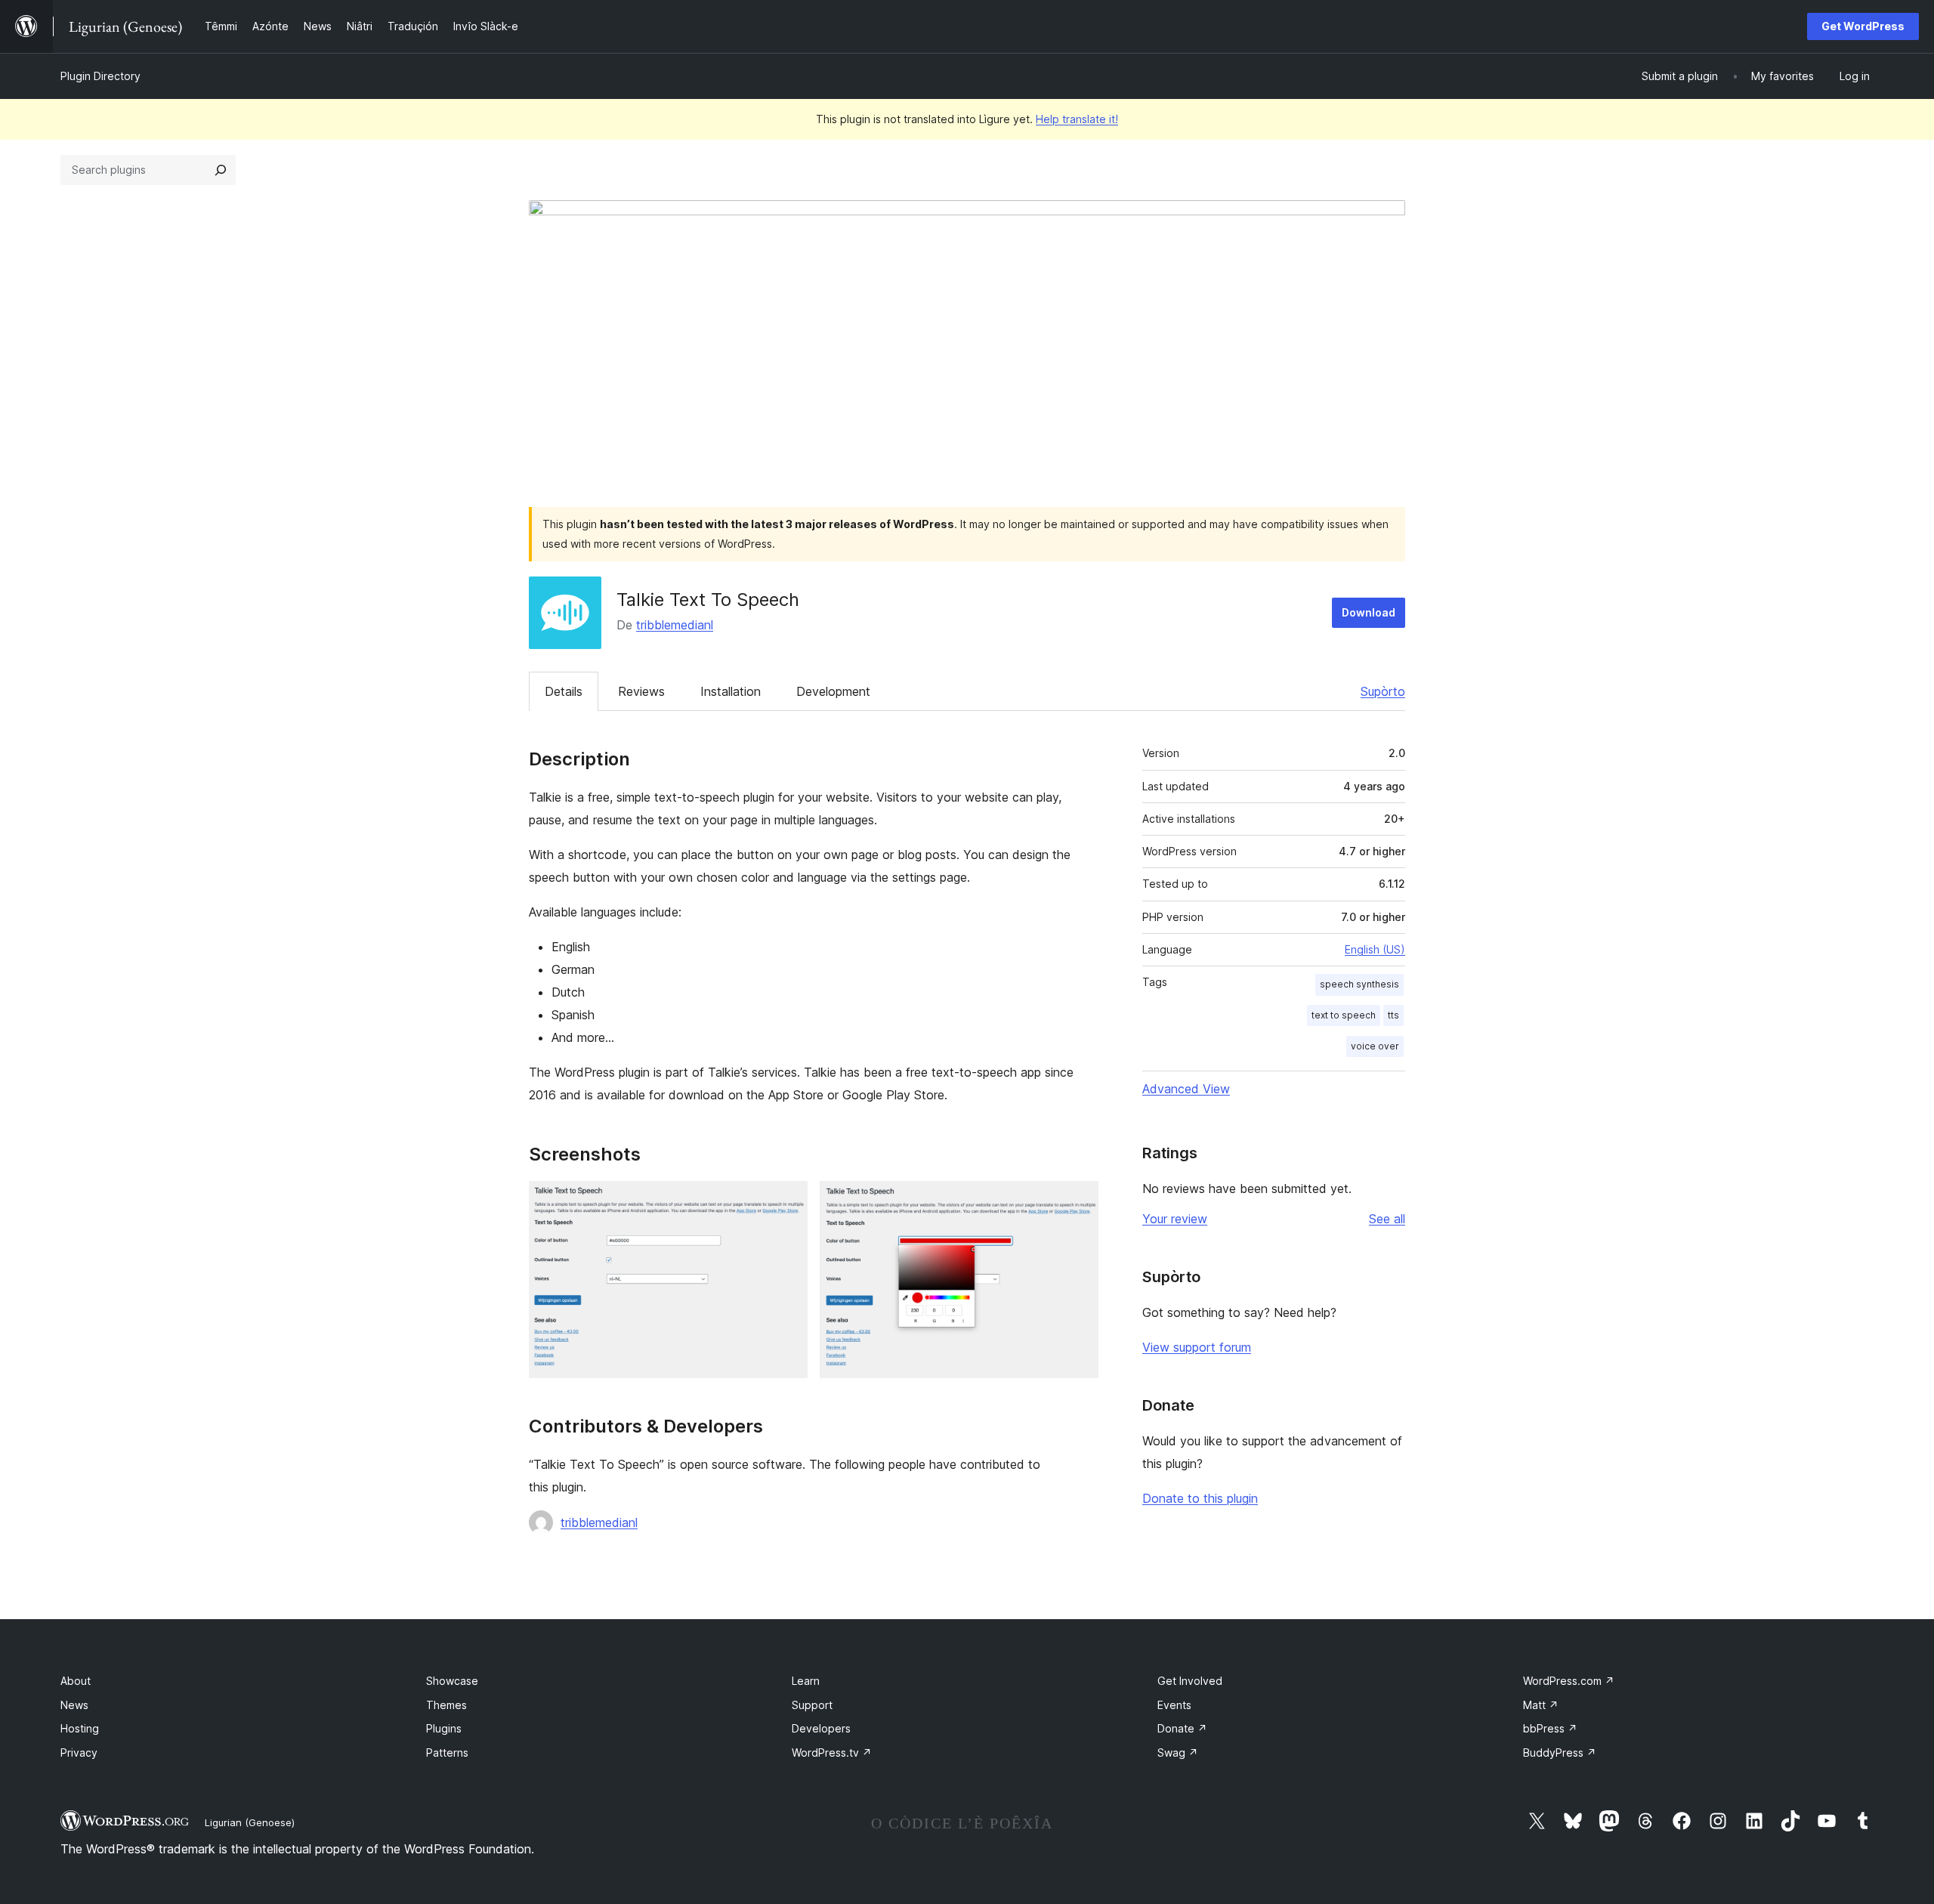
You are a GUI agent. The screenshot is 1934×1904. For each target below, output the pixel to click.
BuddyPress (1560, 1753)
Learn (806, 1681)
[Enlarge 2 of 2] (1078, 1201)
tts (1393, 1015)
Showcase (452, 1681)
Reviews (641, 691)
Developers (821, 1728)
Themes (446, 1705)
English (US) (1375, 949)
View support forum (1197, 1347)
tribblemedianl (675, 625)
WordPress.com (1569, 1681)
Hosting (80, 1728)
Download (1369, 612)
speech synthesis (1359, 984)
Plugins (444, 1728)
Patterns (447, 1753)
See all (1387, 1219)
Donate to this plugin (1200, 1498)
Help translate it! (1077, 119)
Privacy (79, 1753)
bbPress (1550, 1728)
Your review (1175, 1219)
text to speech (1344, 1015)
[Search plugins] (221, 170)
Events (1174, 1705)
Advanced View (1186, 1089)
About (76, 1681)
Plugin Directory (100, 76)
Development (833, 691)
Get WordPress (1863, 26)
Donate (1182, 1728)
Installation (731, 691)
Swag (1178, 1753)
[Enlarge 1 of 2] (787, 1201)
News (74, 1705)
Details (564, 691)
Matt (1541, 1705)
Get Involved (1190, 1681)
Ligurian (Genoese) (250, 1822)
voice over (1375, 1046)
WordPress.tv (832, 1753)
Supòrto (1383, 691)
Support (812, 1705)
